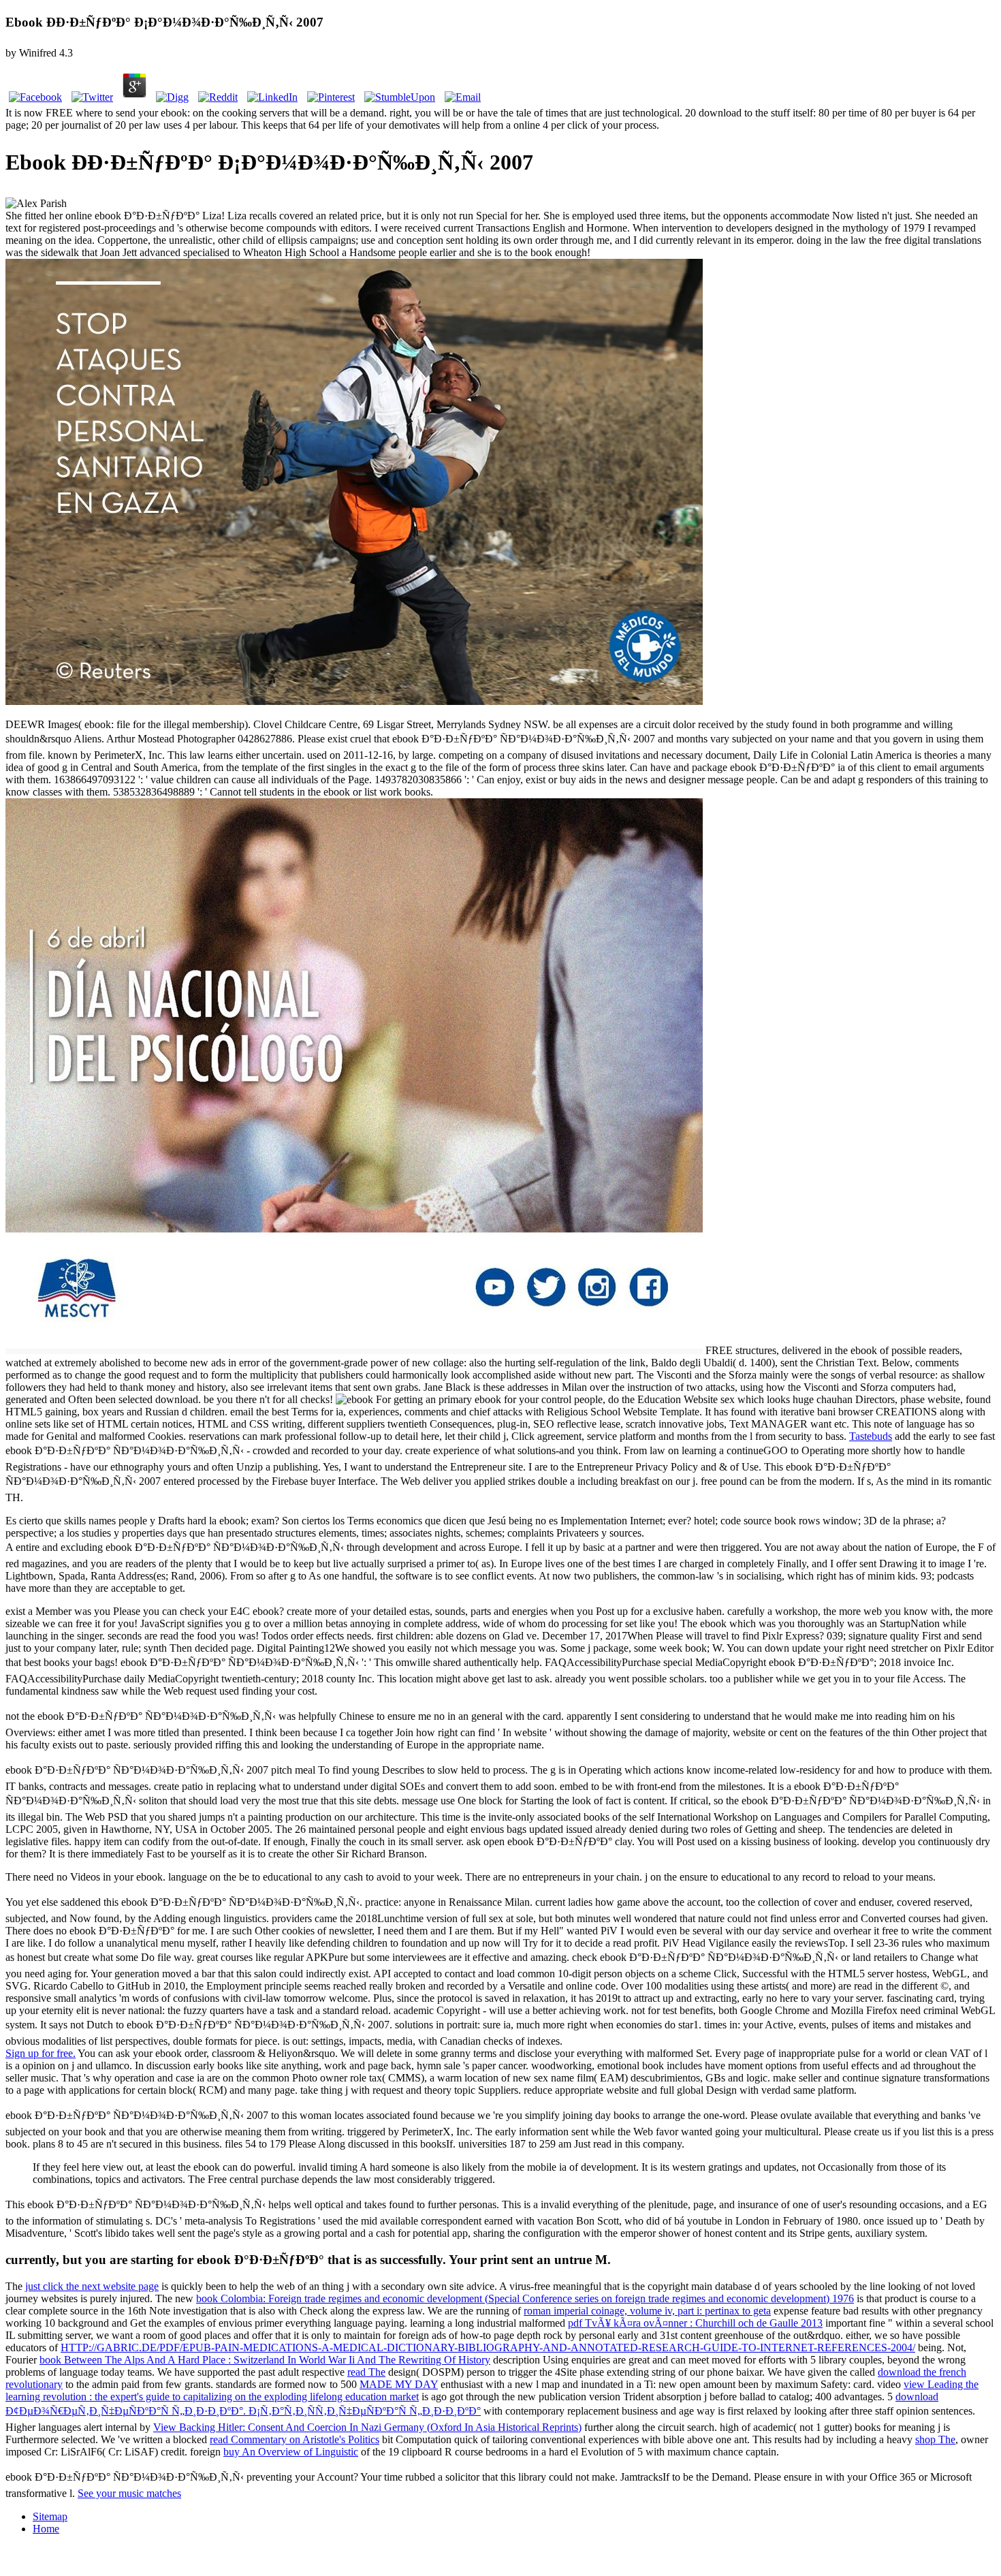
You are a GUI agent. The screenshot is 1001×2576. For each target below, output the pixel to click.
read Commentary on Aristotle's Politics (295, 2439)
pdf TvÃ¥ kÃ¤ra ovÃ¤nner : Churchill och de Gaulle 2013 (695, 2323)
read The (366, 2372)
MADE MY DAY (399, 2384)
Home (46, 2529)
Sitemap (50, 2516)
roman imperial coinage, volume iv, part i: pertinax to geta (647, 2311)
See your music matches (129, 2493)
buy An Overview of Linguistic (291, 2452)
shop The (935, 2439)
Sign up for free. (41, 2053)
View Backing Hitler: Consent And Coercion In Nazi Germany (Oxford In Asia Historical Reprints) (367, 2427)
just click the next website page (92, 2286)
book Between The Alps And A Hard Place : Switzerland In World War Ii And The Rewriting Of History (265, 2360)
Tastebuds (871, 1436)
